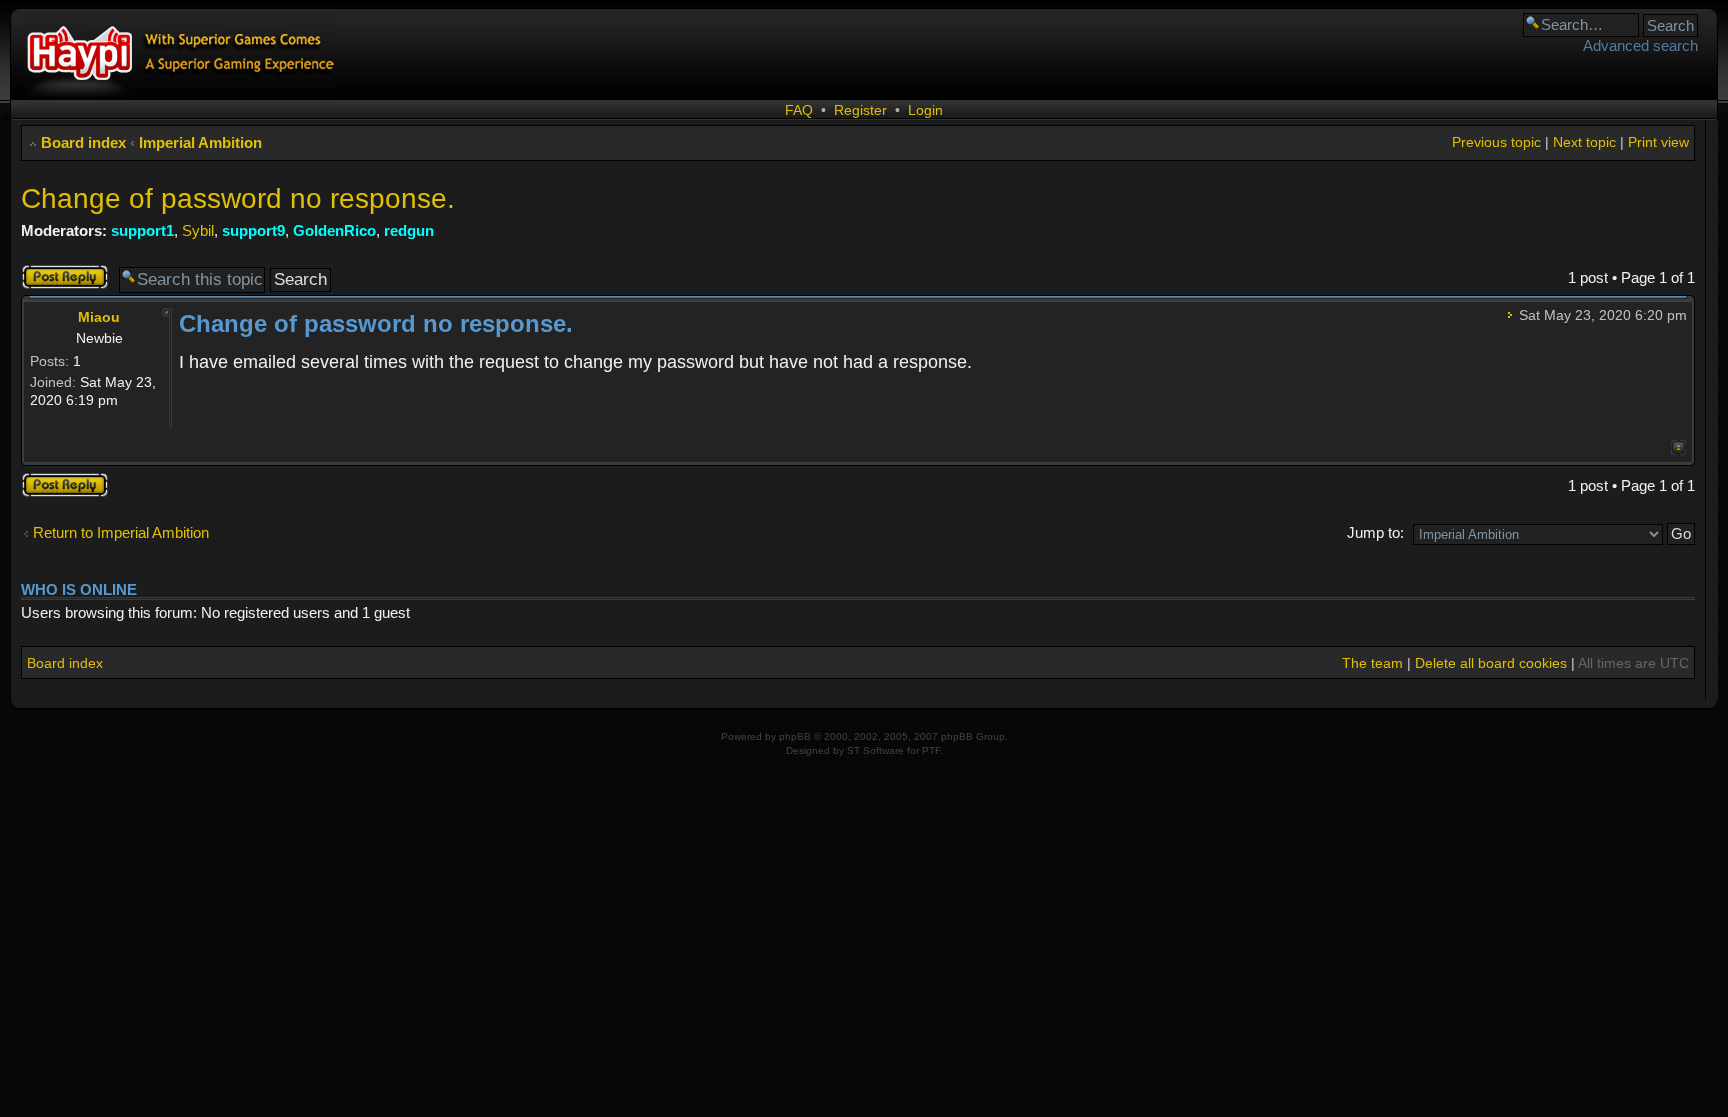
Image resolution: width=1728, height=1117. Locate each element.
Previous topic (1496, 142)
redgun (409, 230)
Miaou (99, 317)
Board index (83, 142)
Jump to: (1375, 532)
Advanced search (1640, 45)
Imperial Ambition (200, 142)
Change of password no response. (238, 198)
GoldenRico (334, 230)
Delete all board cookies (1491, 663)
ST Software (875, 750)
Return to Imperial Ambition (121, 532)
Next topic (1584, 142)
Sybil (198, 230)
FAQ (799, 110)
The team (1372, 663)
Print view (1658, 142)
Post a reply (60, 272)
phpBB (795, 736)
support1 (142, 230)
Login (925, 110)
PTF (931, 750)
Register (860, 110)
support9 (253, 230)
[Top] (1678, 447)
